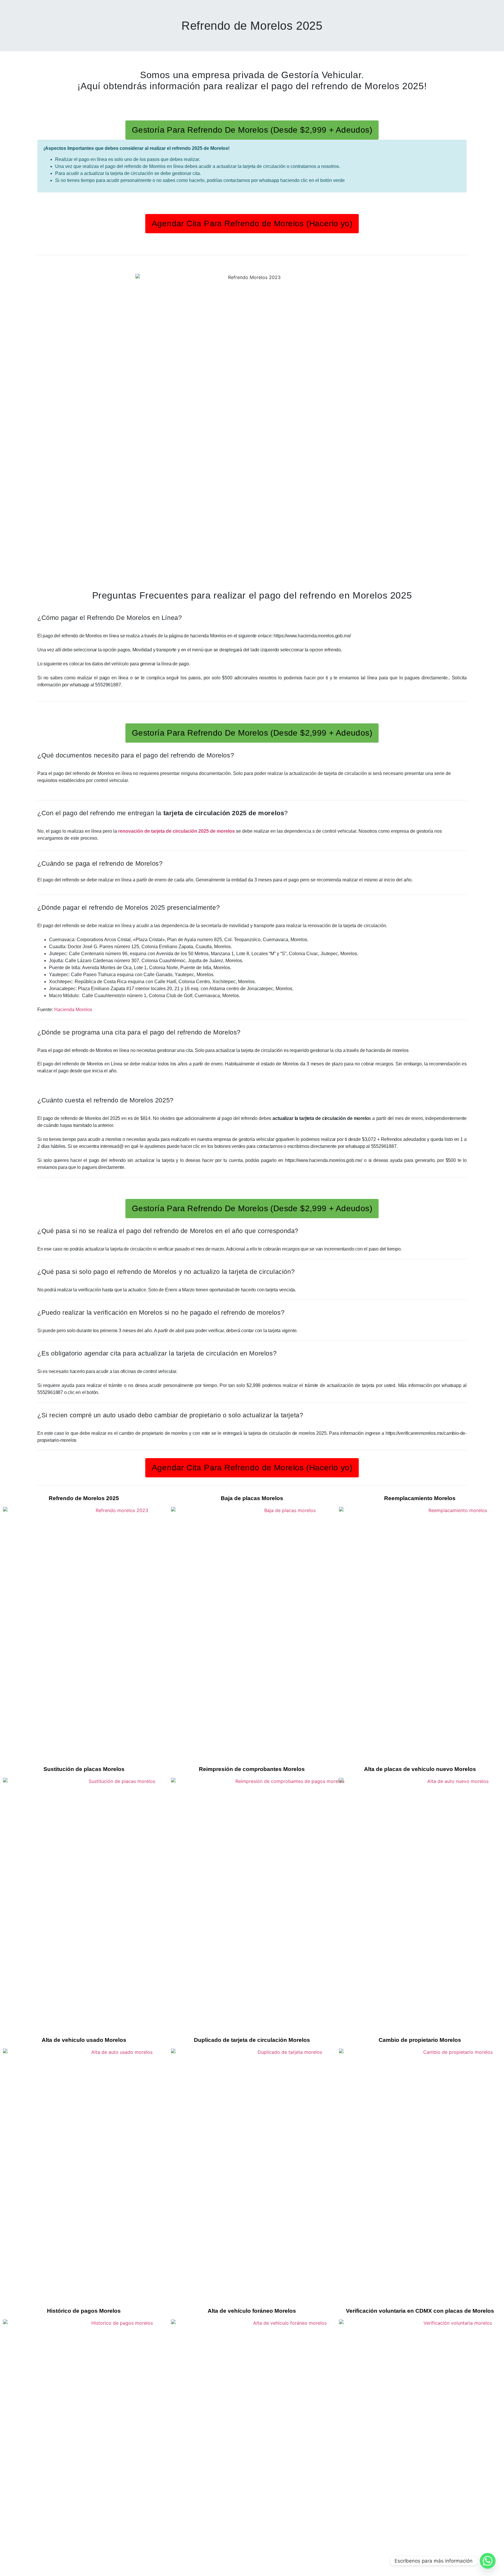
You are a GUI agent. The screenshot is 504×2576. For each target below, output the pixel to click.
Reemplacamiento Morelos (420, 1498)
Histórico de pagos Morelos (84, 2311)
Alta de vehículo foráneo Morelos (252, 2311)
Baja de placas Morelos (252, 1498)
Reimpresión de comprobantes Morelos (252, 1769)
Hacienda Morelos (73, 1010)
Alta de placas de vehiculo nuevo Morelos (420, 1769)
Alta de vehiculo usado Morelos (84, 2040)
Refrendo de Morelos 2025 (252, 26)
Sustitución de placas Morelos (84, 1769)
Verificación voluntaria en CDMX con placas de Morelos (420, 2311)
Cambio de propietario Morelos (420, 2040)
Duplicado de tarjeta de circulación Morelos (252, 2040)
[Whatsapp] (488, 2561)
